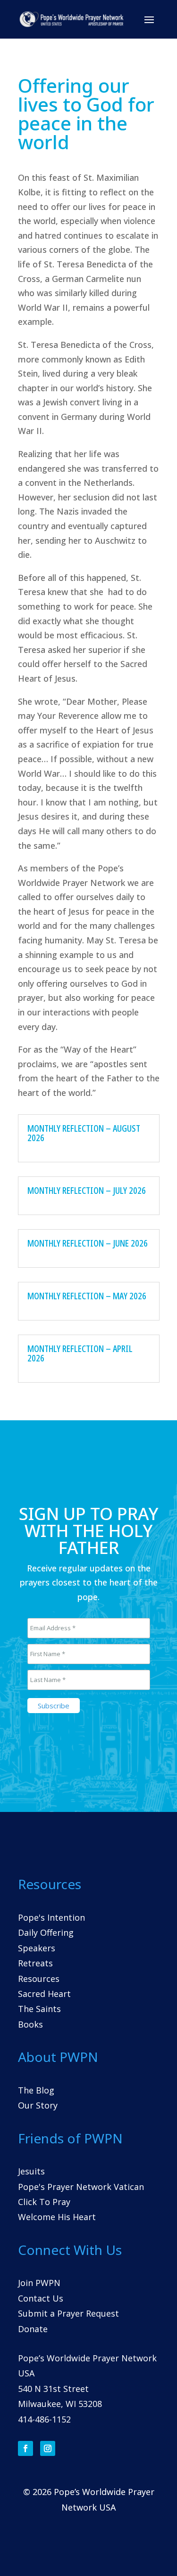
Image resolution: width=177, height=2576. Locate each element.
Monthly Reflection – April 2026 (80, 1353)
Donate (33, 2329)
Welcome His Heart (57, 2217)
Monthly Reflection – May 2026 (87, 1296)
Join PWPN (39, 2283)
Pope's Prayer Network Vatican (81, 2187)
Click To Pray (44, 2202)
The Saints (39, 2009)
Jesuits (31, 2171)
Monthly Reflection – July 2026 (87, 1190)
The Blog (36, 2090)
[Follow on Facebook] (25, 2448)
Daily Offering (46, 1932)
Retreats (35, 1963)
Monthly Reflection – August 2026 (84, 1133)
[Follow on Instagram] (48, 2448)
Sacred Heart (44, 1994)
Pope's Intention (51, 1917)
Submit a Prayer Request (68, 2313)
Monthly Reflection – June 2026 (88, 1243)
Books (30, 2024)
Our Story (38, 2105)
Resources (39, 1979)
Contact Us (41, 2298)
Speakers (37, 1948)
